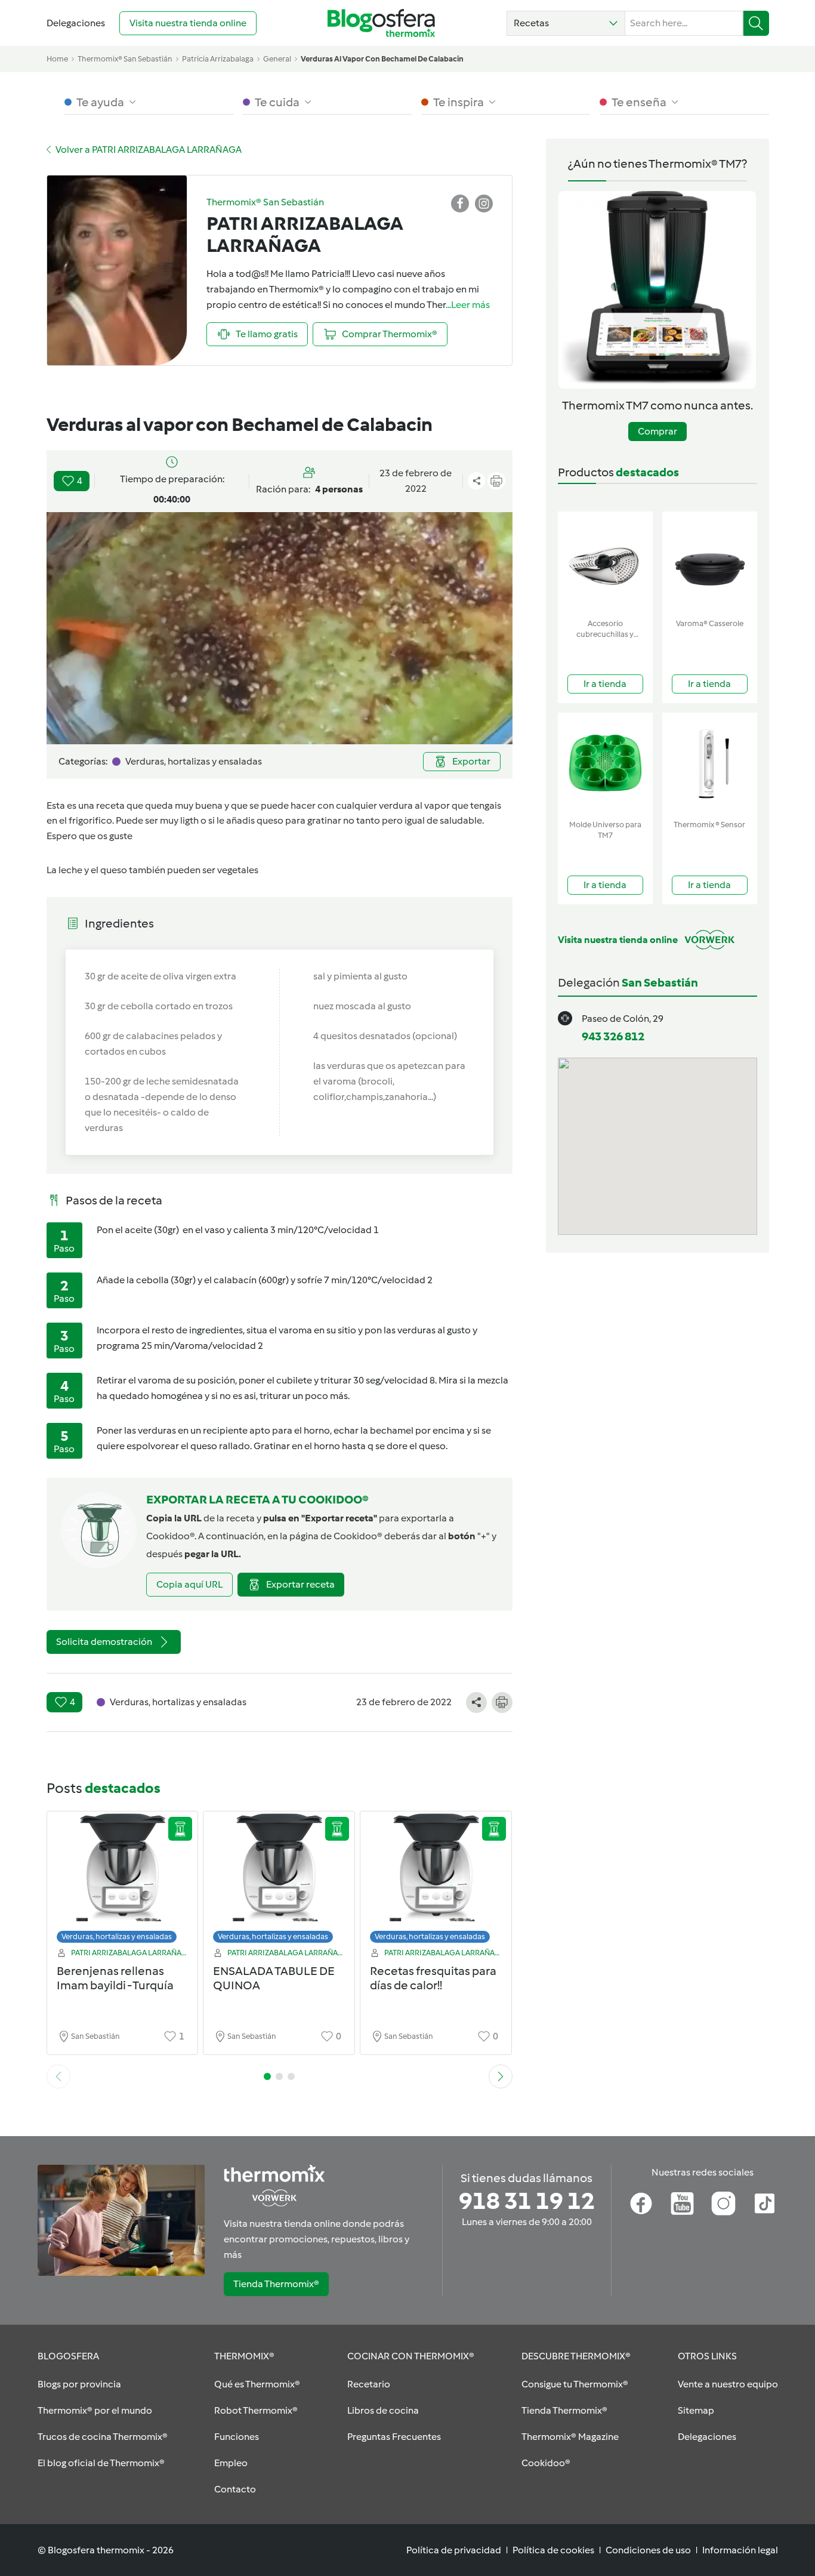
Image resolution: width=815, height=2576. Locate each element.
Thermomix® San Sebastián (125, 59)
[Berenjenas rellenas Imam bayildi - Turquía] (123, 1880)
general (277, 59)
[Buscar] (756, 23)
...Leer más (468, 305)
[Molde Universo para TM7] (605, 764)
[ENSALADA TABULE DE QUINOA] (279, 1880)
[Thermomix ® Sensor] (710, 764)
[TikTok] (765, 2204)
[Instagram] (723, 2204)
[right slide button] (501, 2076)
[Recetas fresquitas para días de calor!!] (436, 1880)
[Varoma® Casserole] (710, 563)
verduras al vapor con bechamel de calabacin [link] (382, 59)
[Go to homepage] (381, 23)
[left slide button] (58, 2076)
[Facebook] (641, 2204)
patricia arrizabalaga (218, 59)
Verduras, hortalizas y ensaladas (117, 1936)
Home (57, 59)
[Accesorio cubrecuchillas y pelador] (605, 563)
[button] (566, 23)
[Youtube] (682, 2204)
